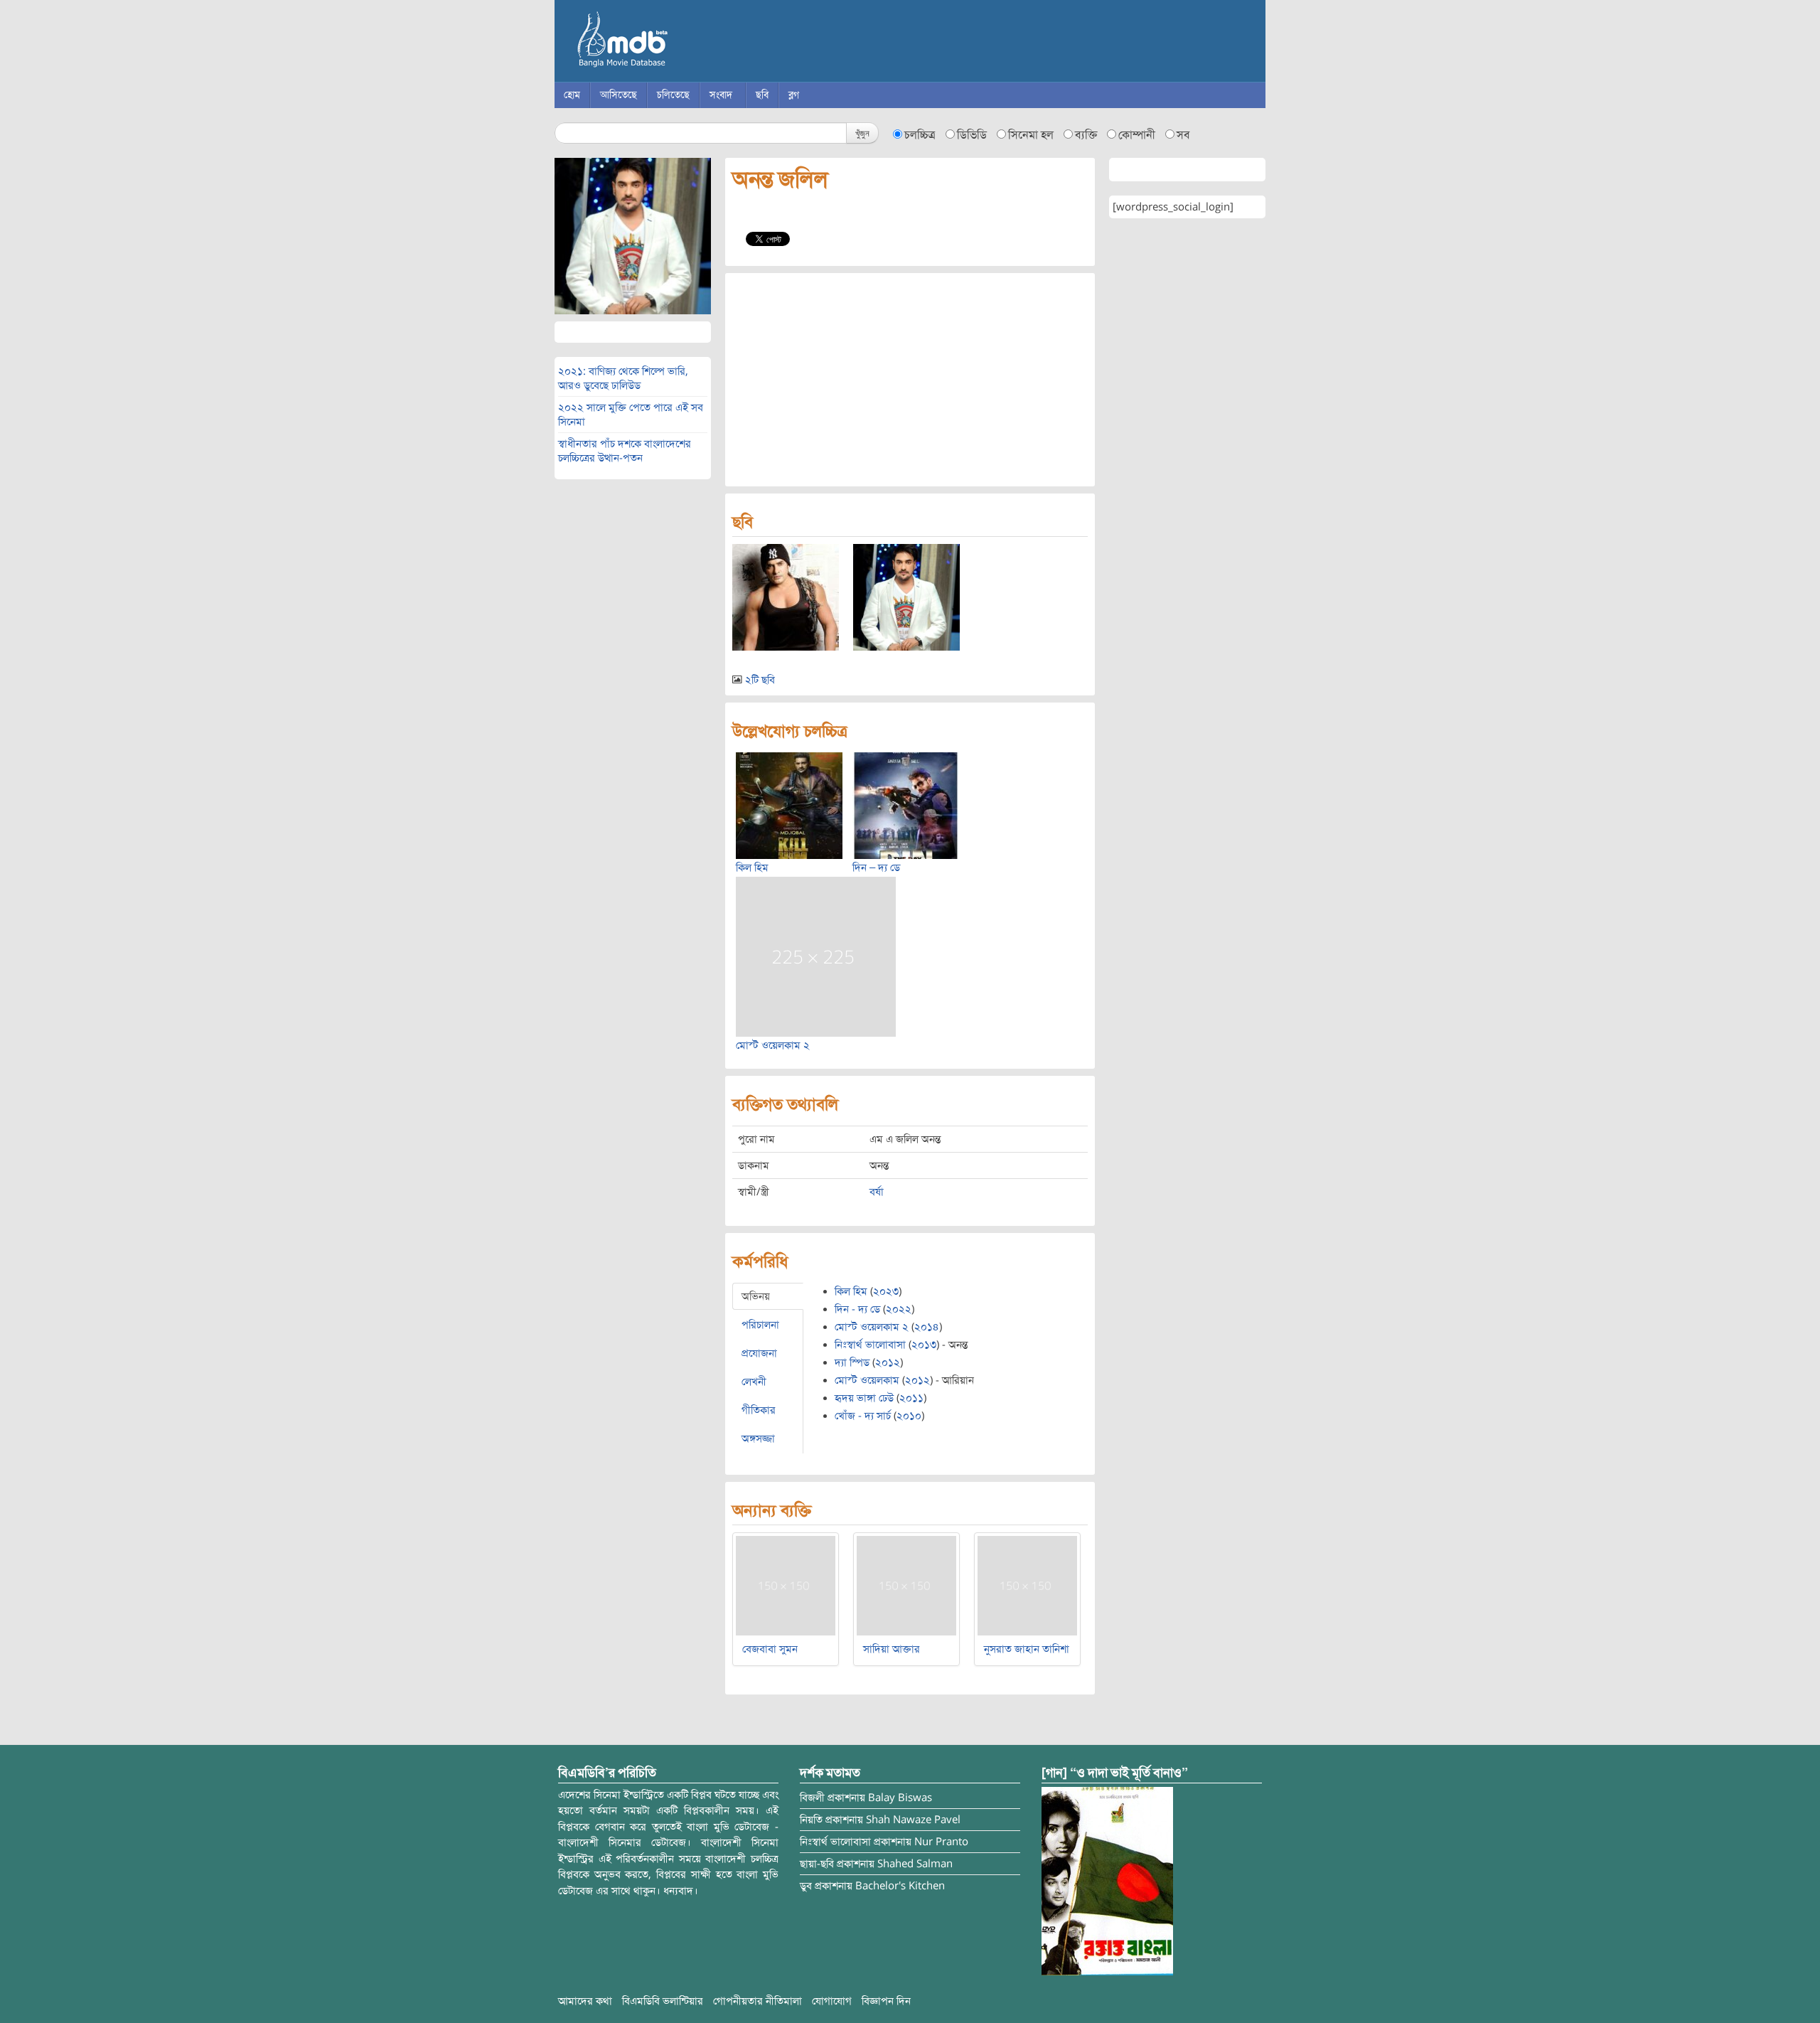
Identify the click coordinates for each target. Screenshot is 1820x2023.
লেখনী (754, 1382)
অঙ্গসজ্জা (758, 1438)
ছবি (762, 95)
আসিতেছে (619, 95)
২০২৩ (886, 1291)
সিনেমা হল (1031, 135)
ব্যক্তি (1086, 135)
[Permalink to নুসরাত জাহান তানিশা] (1027, 1585)
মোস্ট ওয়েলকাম (867, 1380)
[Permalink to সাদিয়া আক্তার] (906, 1585)
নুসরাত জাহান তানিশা (1027, 1649)
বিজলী (812, 1798)
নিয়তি (811, 1820)
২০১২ (888, 1362)
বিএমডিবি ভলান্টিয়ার (663, 2001)
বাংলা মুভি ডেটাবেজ (682, 43)
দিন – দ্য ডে (876, 868)
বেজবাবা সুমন (770, 1649)
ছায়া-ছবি (817, 1864)
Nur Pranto (941, 1842)
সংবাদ (721, 95)
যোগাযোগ (832, 2001)
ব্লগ (794, 95)
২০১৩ (924, 1345)
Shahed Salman (915, 1864)
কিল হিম (752, 868)
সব (1183, 135)
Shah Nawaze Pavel (913, 1820)
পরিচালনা (760, 1325)
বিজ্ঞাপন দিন (886, 2001)
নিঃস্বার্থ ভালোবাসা (870, 1345)
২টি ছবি (760, 680)
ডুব (806, 1886)
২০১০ (909, 1416)
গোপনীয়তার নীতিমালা (758, 2001)
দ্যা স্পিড (852, 1362)
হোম (572, 95)
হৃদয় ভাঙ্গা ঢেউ (864, 1398)
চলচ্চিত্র (920, 135)
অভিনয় (756, 1296)
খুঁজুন (862, 133)
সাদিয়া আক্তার (892, 1649)
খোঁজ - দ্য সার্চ (863, 1416)
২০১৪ (927, 1327)
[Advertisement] (910, 380)
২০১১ (911, 1398)
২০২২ (899, 1309)
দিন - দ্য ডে (857, 1309)
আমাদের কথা (585, 2001)
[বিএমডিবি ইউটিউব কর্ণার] (1107, 1880)
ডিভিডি (972, 135)
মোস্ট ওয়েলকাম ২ (773, 1045)
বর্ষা (877, 1192)
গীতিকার (759, 1410)
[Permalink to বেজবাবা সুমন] (786, 1585)
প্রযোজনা (759, 1353)
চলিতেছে (673, 95)
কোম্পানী (1137, 135)
